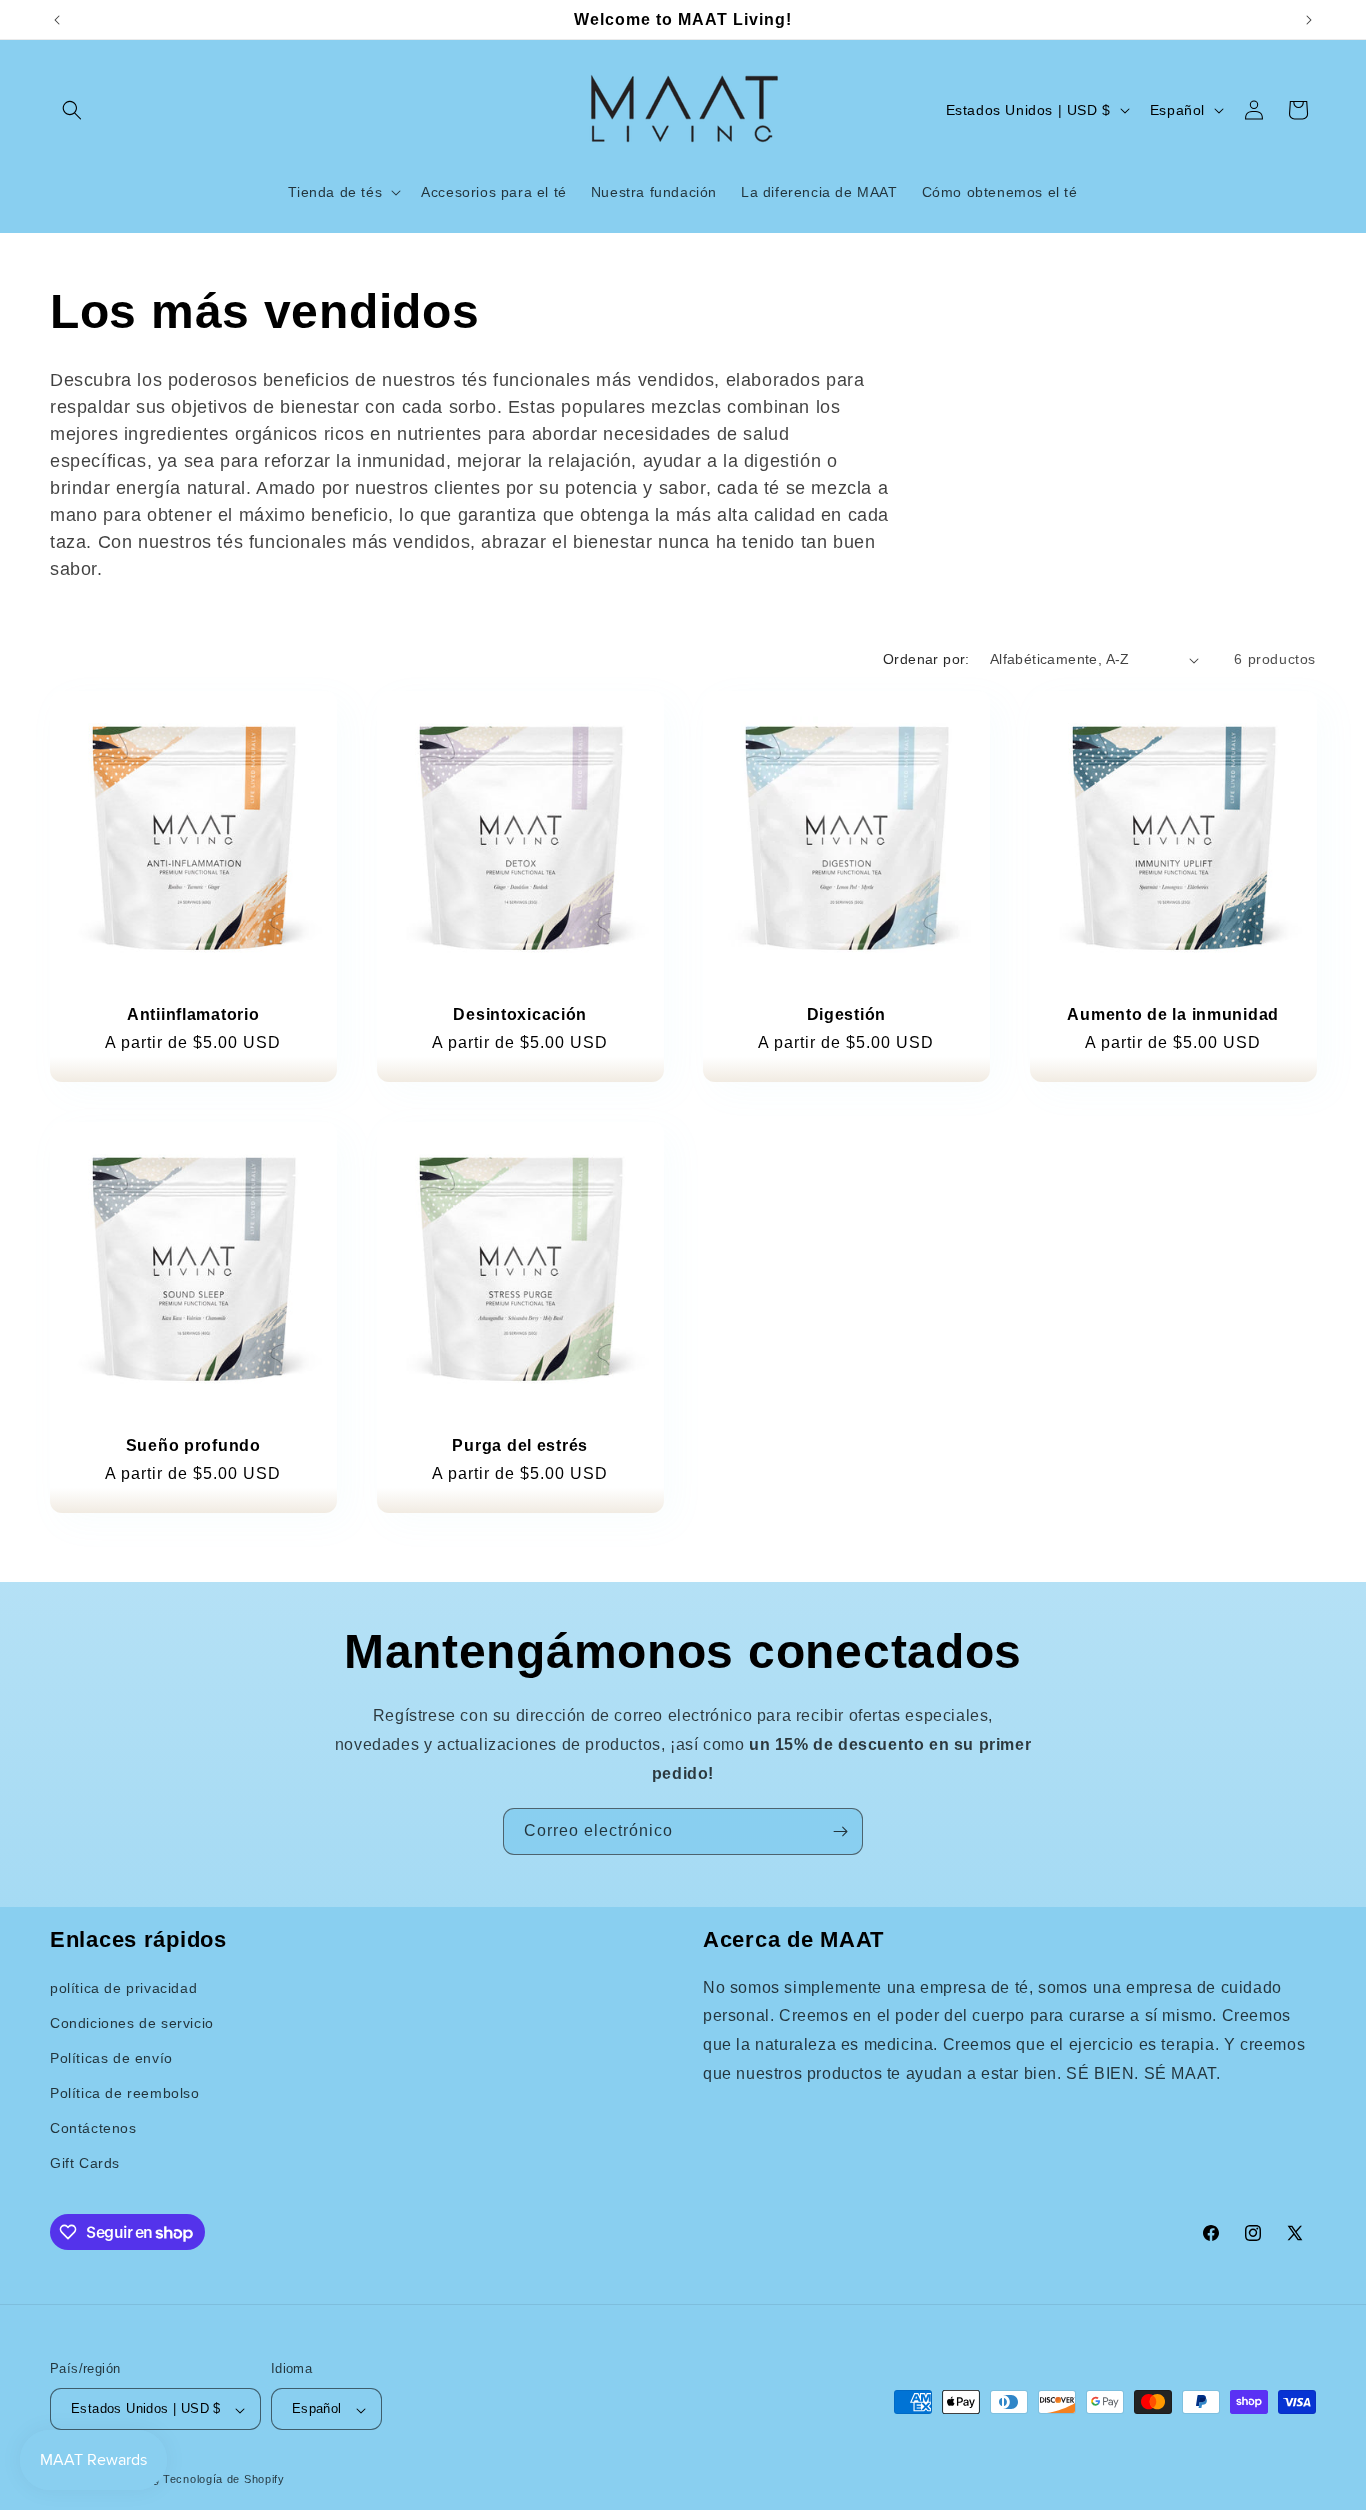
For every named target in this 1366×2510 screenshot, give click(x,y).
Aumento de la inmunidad (1173, 1014)
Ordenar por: (926, 659)
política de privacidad (123, 1988)
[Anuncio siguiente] (1309, 20)
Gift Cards (85, 2164)
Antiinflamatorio (193, 1014)
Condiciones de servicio (132, 2023)
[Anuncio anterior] (57, 20)
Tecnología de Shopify (224, 2480)
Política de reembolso (125, 2094)
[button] (72, 110)
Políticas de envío (111, 2058)
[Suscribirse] (840, 1831)
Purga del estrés (520, 1445)
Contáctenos (93, 2129)
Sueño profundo (193, 1445)
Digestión (846, 1014)
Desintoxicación (520, 1014)
